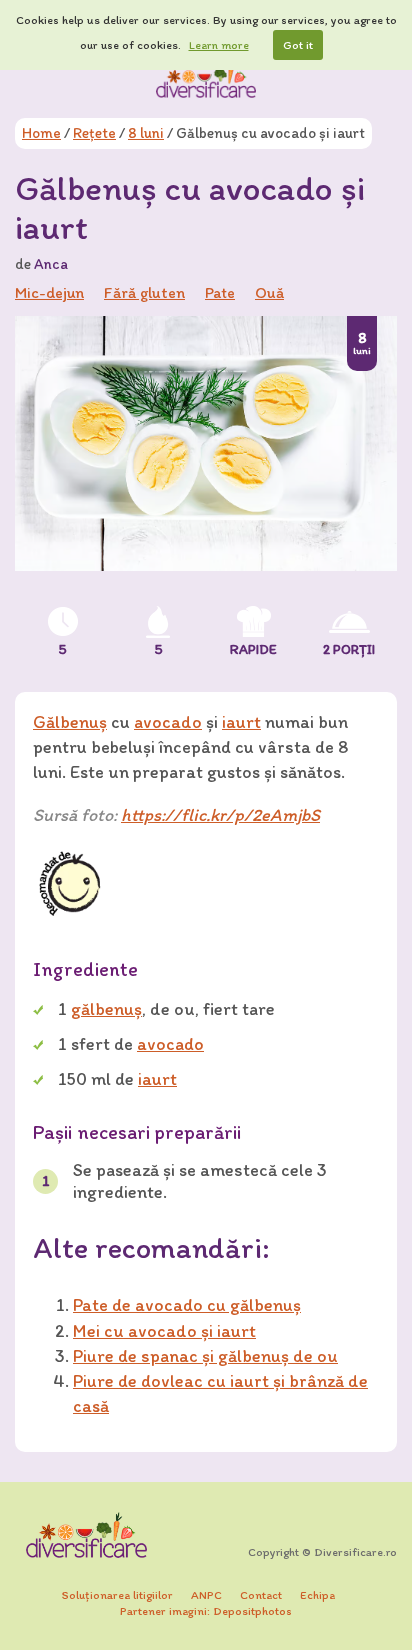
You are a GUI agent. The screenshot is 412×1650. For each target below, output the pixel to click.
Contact (261, 1595)
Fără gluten (144, 292)
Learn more (219, 45)
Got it (298, 45)
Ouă (269, 292)
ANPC (206, 1595)
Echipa (317, 1595)
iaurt (241, 722)
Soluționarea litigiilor (117, 1595)
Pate (220, 292)
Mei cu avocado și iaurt (164, 1331)
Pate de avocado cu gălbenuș (187, 1305)
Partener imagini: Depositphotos (206, 1611)
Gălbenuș (70, 722)
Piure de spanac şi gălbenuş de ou (205, 1356)
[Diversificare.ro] (206, 79)
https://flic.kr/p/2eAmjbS (220, 815)
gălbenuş (106, 1009)
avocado (168, 722)
